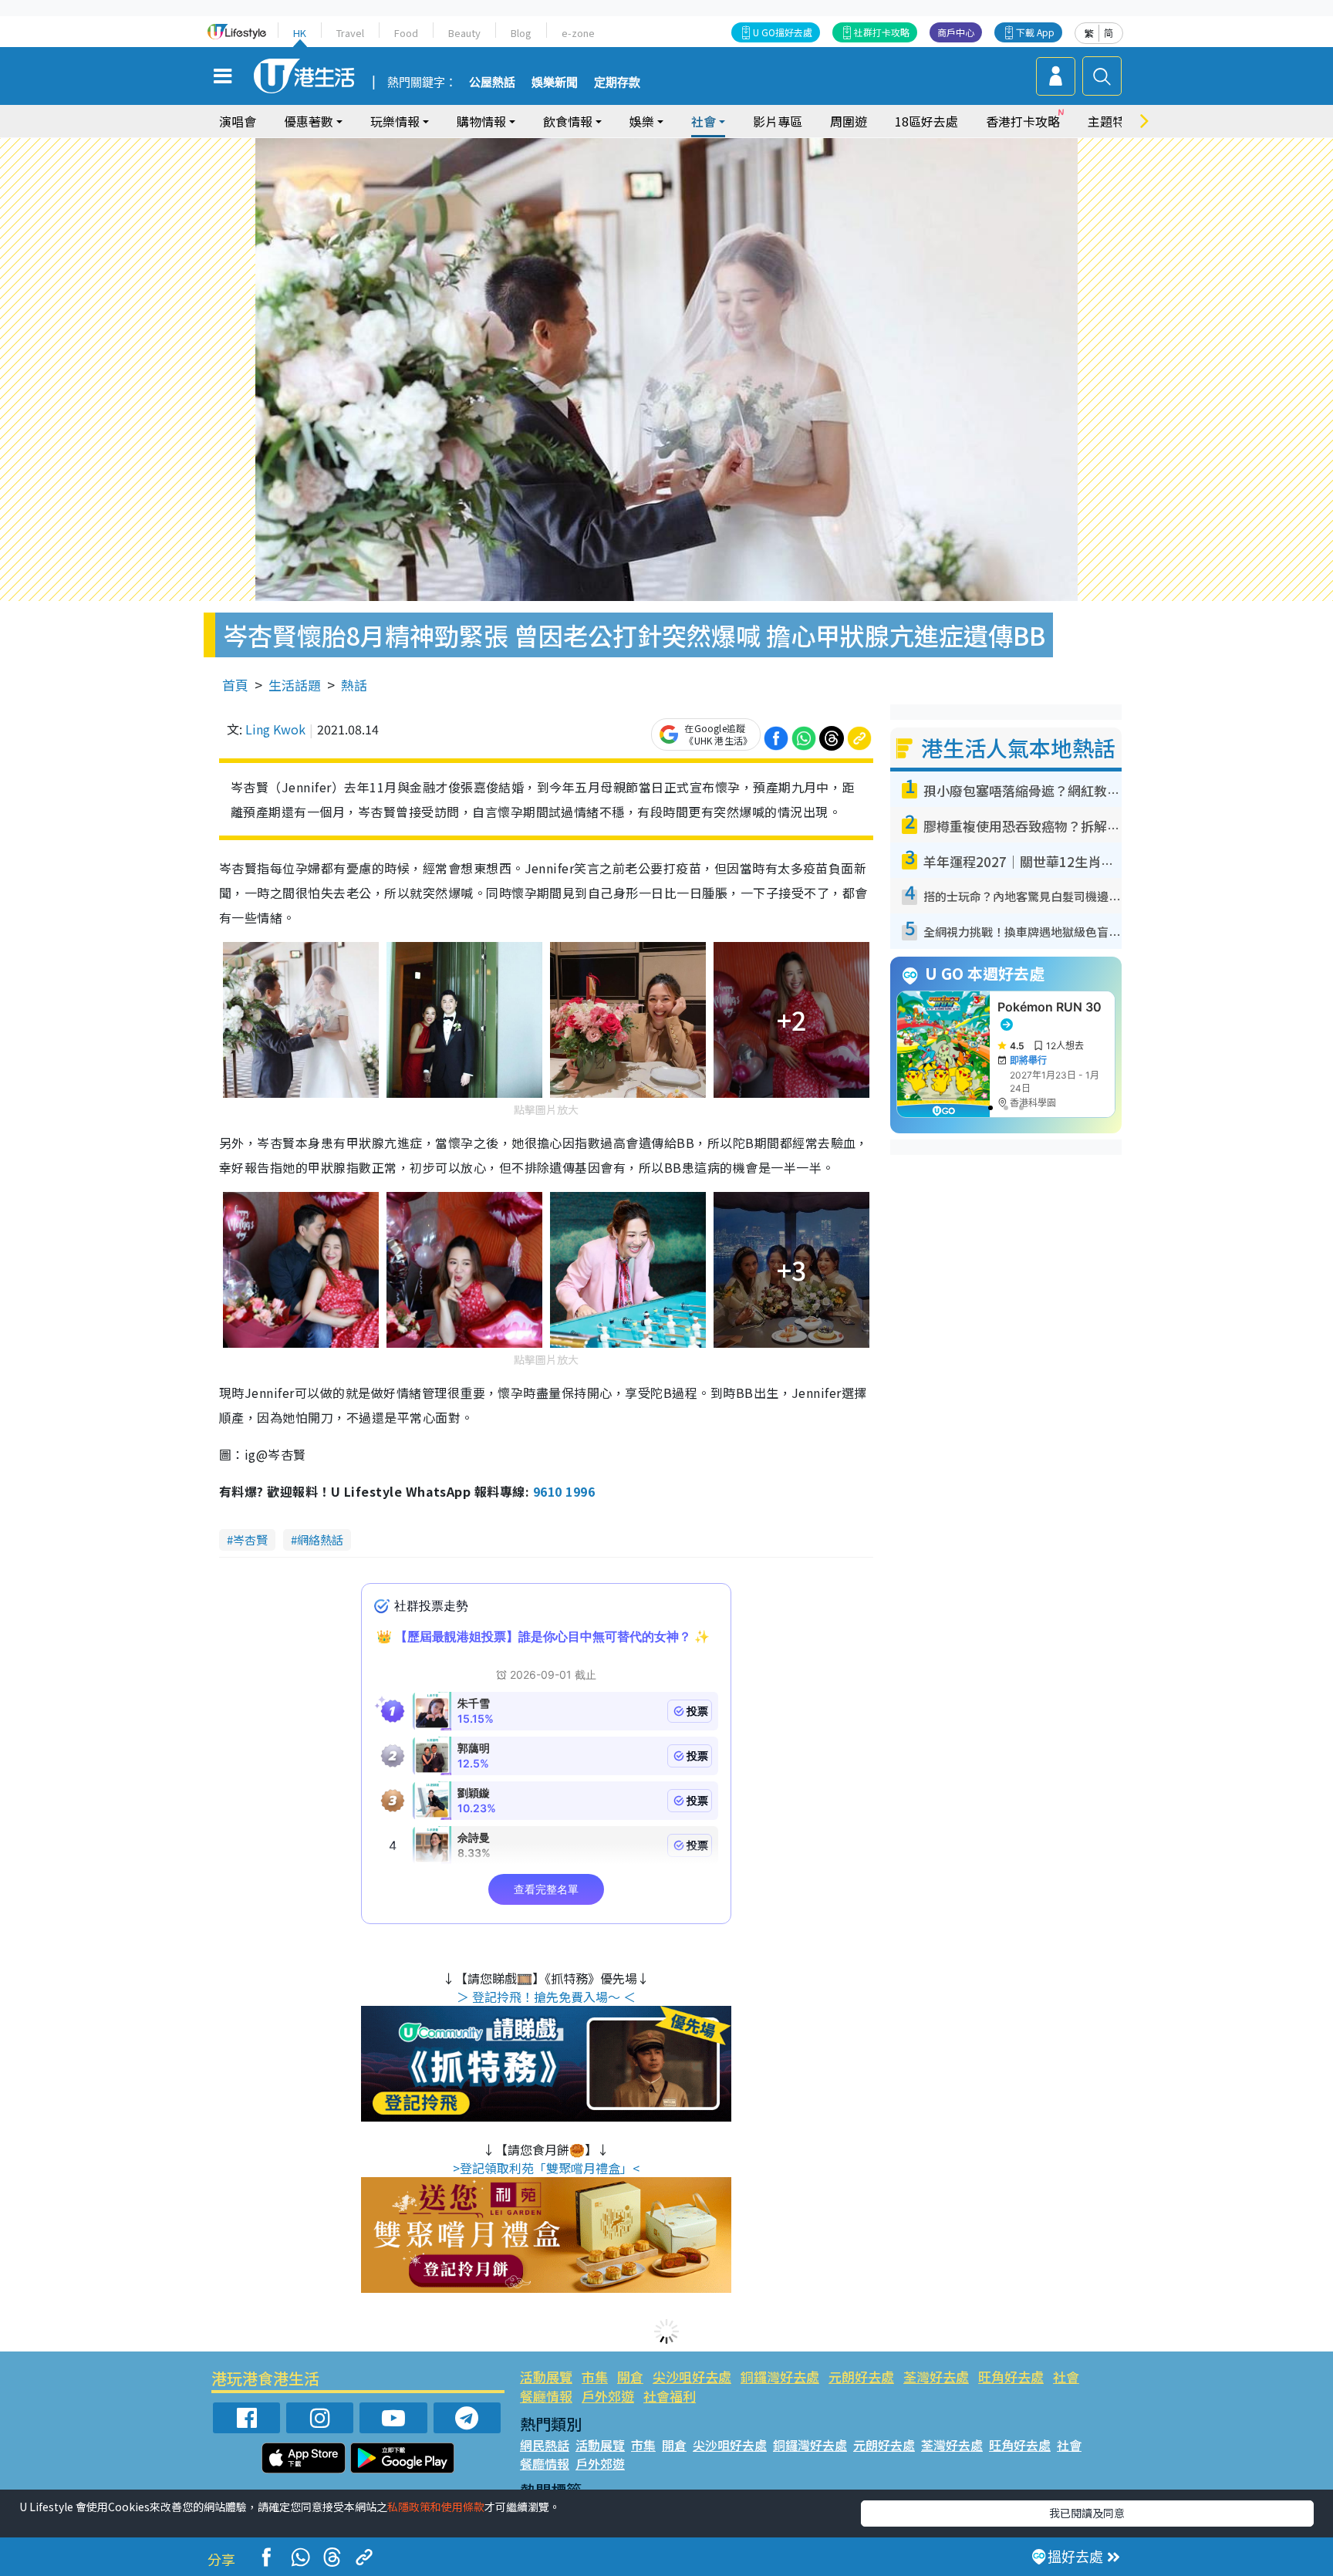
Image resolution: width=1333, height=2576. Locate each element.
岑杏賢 (250, 1540)
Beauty (464, 33)
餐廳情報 (546, 2396)
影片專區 (778, 121)
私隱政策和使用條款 (436, 2507)
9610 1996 (564, 1491)
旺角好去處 (1011, 2377)
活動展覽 (546, 2377)
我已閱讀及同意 (1087, 2513)
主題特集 (1112, 121)
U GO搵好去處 (783, 32)
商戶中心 (956, 32)
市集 (595, 2377)
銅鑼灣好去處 (780, 2377)
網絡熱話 (320, 1540)
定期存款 (617, 83)
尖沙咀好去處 (692, 2377)
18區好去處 (926, 121)
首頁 (235, 685)
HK (300, 33)
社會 (1066, 2377)
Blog (521, 33)
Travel (350, 33)
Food (406, 33)
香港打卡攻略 (1023, 121)
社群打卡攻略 (882, 32)
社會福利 (670, 2396)
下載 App (1035, 32)
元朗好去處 (861, 2377)
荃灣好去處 (936, 2377)
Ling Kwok (275, 729)
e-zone (578, 33)
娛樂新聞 (555, 83)
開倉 (630, 2377)
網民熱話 (545, 2445)
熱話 (354, 685)
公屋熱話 (492, 83)
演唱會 (238, 121)
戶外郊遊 (608, 2396)
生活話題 (295, 685)
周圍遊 (849, 121)
